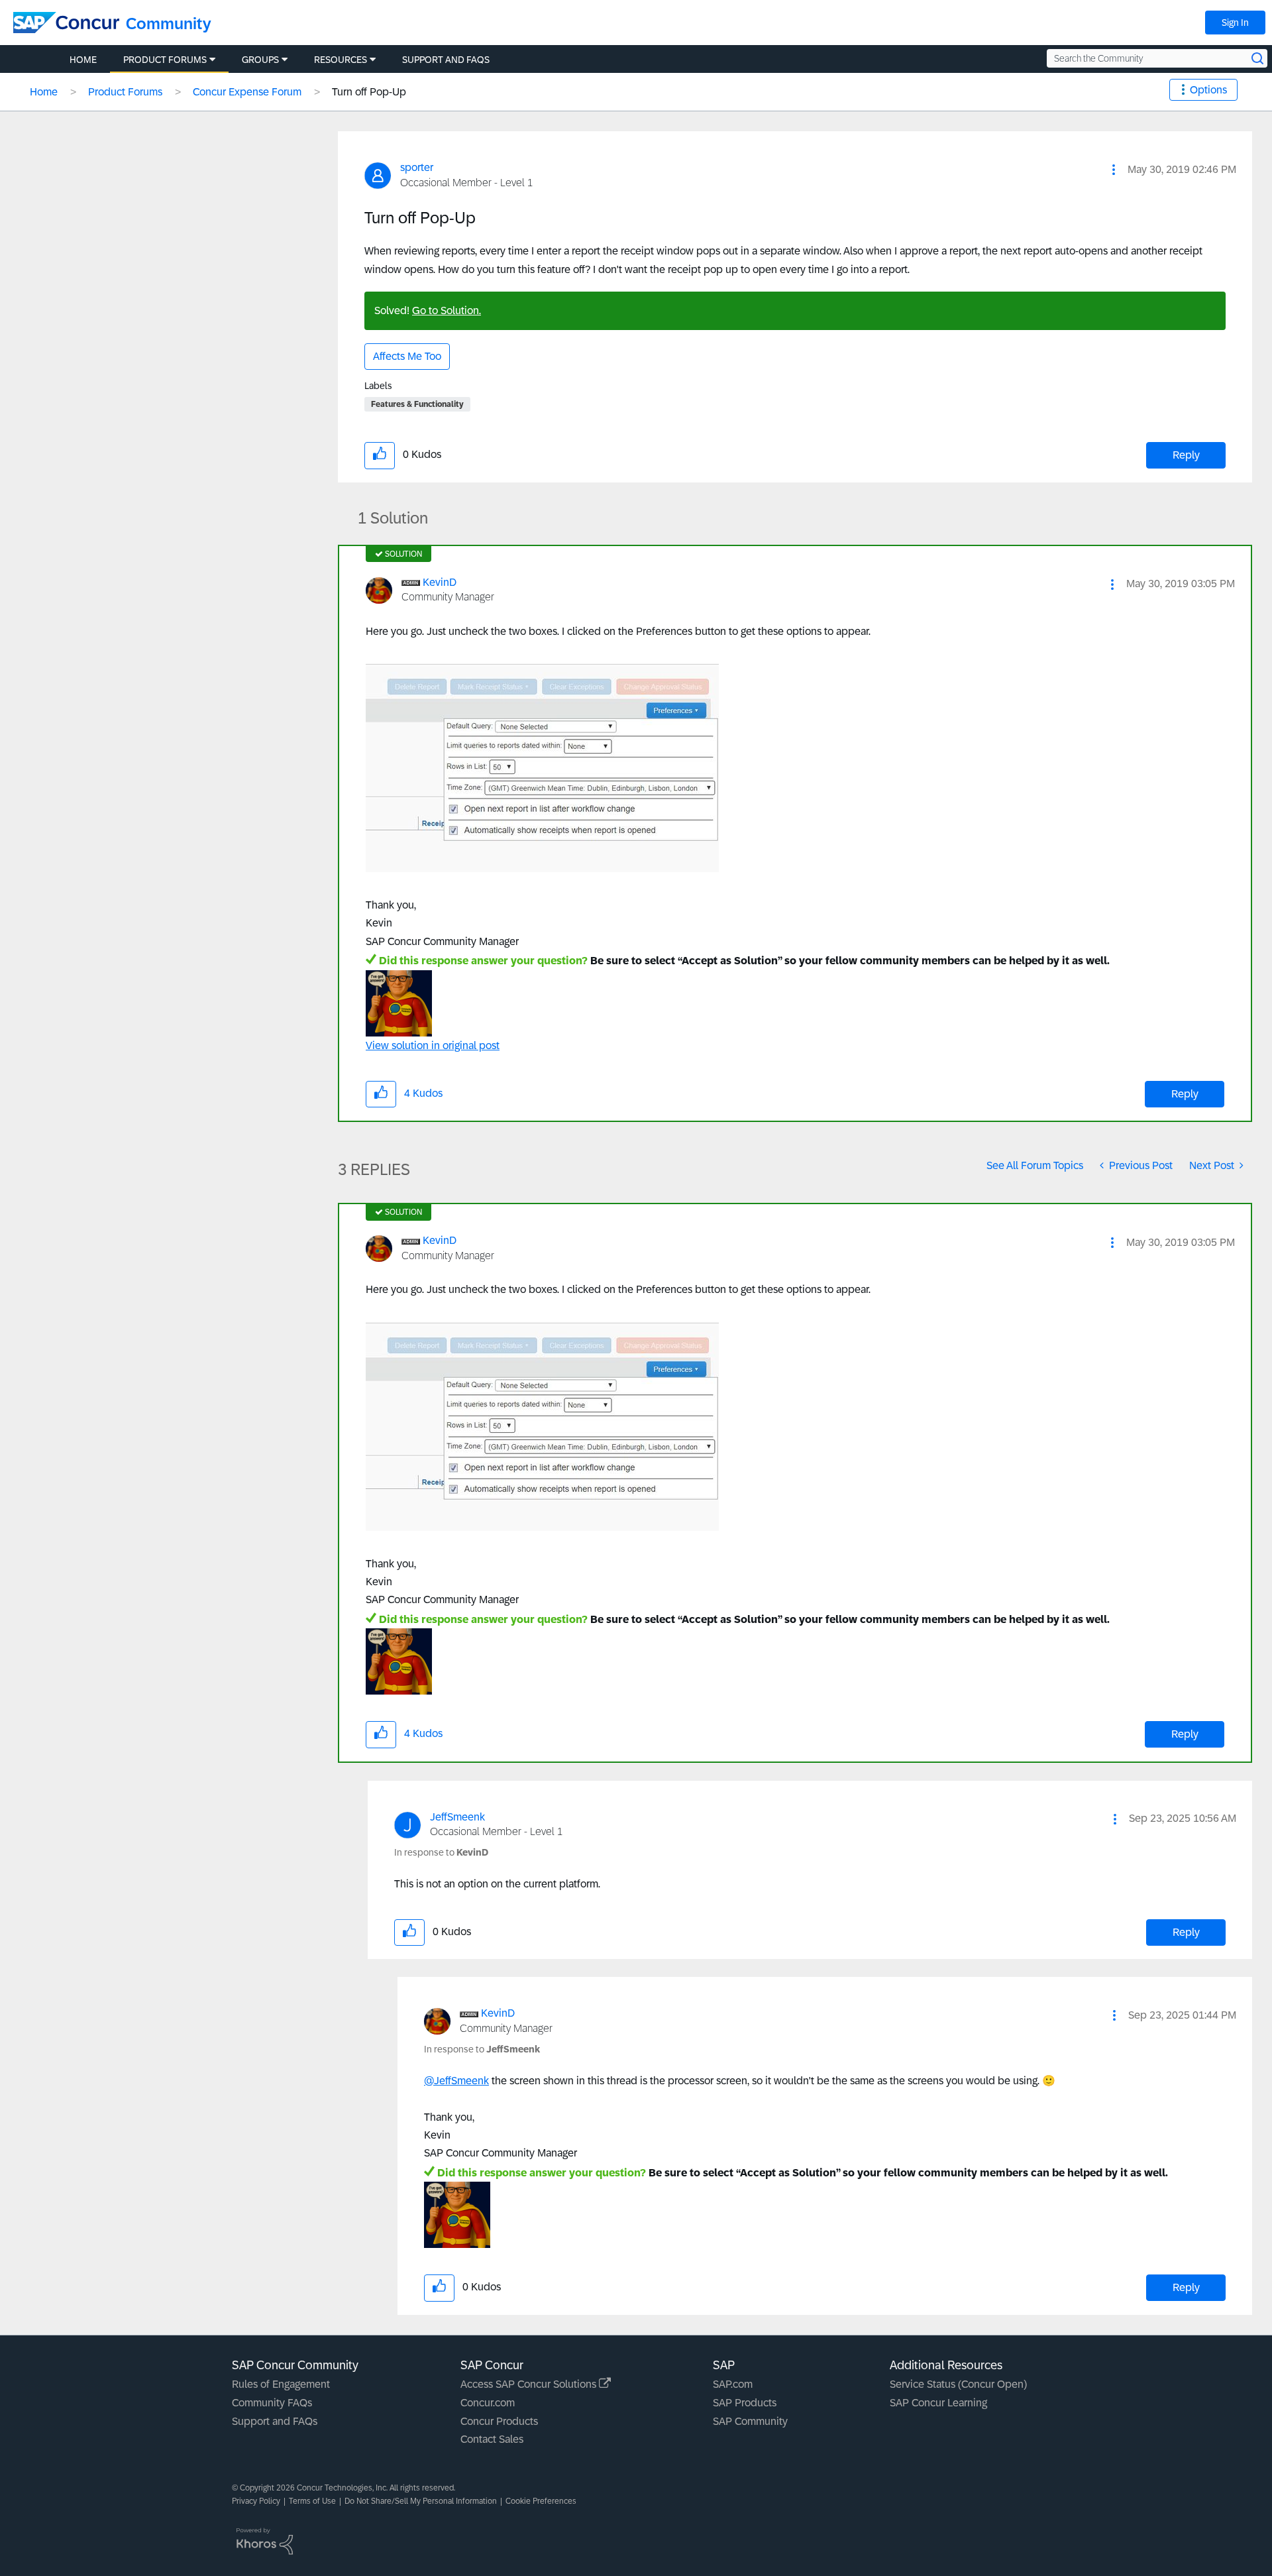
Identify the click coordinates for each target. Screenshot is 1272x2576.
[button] (1114, 170)
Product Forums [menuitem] (165, 60)
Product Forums (125, 92)
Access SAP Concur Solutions (530, 2384)
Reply (1186, 455)
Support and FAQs (275, 2421)
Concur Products (499, 2421)
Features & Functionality (417, 404)
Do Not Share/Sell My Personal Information (421, 2501)
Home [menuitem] (83, 60)
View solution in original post (433, 1045)
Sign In (1235, 23)
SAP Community (750, 2421)
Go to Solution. (447, 310)
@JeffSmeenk (456, 2081)
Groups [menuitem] (260, 60)
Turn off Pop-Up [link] (369, 92)
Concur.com (488, 2403)
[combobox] (1157, 58)
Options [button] (1208, 90)
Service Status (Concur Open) (958, 2384)
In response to (441, 1852)
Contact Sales (492, 2439)
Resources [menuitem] (341, 60)
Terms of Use (312, 2501)
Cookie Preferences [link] (541, 2501)
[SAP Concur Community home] (66, 23)
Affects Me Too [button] (407, 356)
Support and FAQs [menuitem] (446, 60)
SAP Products (745, 2403)
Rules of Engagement (281, 2384)
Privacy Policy (256, 2501)
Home (44, 92)
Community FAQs (272, 2403)
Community (169, 24)
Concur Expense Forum (247, 92)
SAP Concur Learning (938, 2403)
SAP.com (733, 2384)
